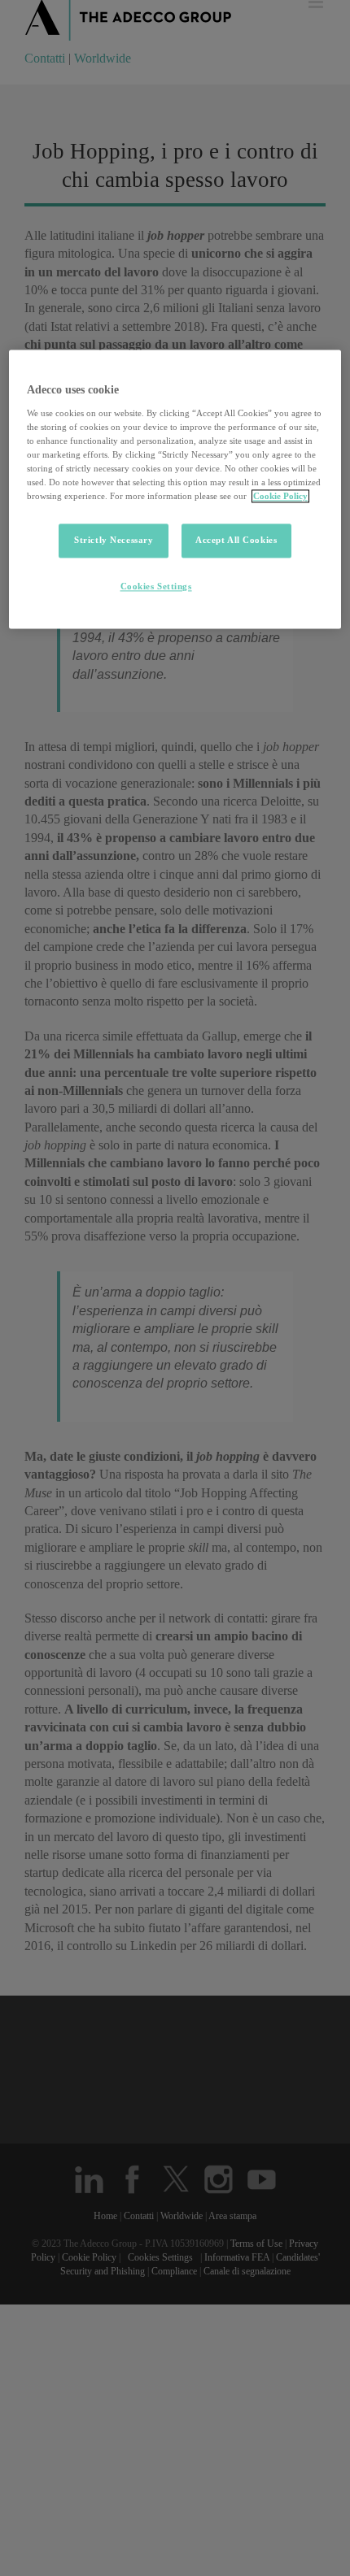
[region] (175, 490)
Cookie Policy (280, 497)
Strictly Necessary (114, 541)
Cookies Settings (156, 587)
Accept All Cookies (236, 541)
